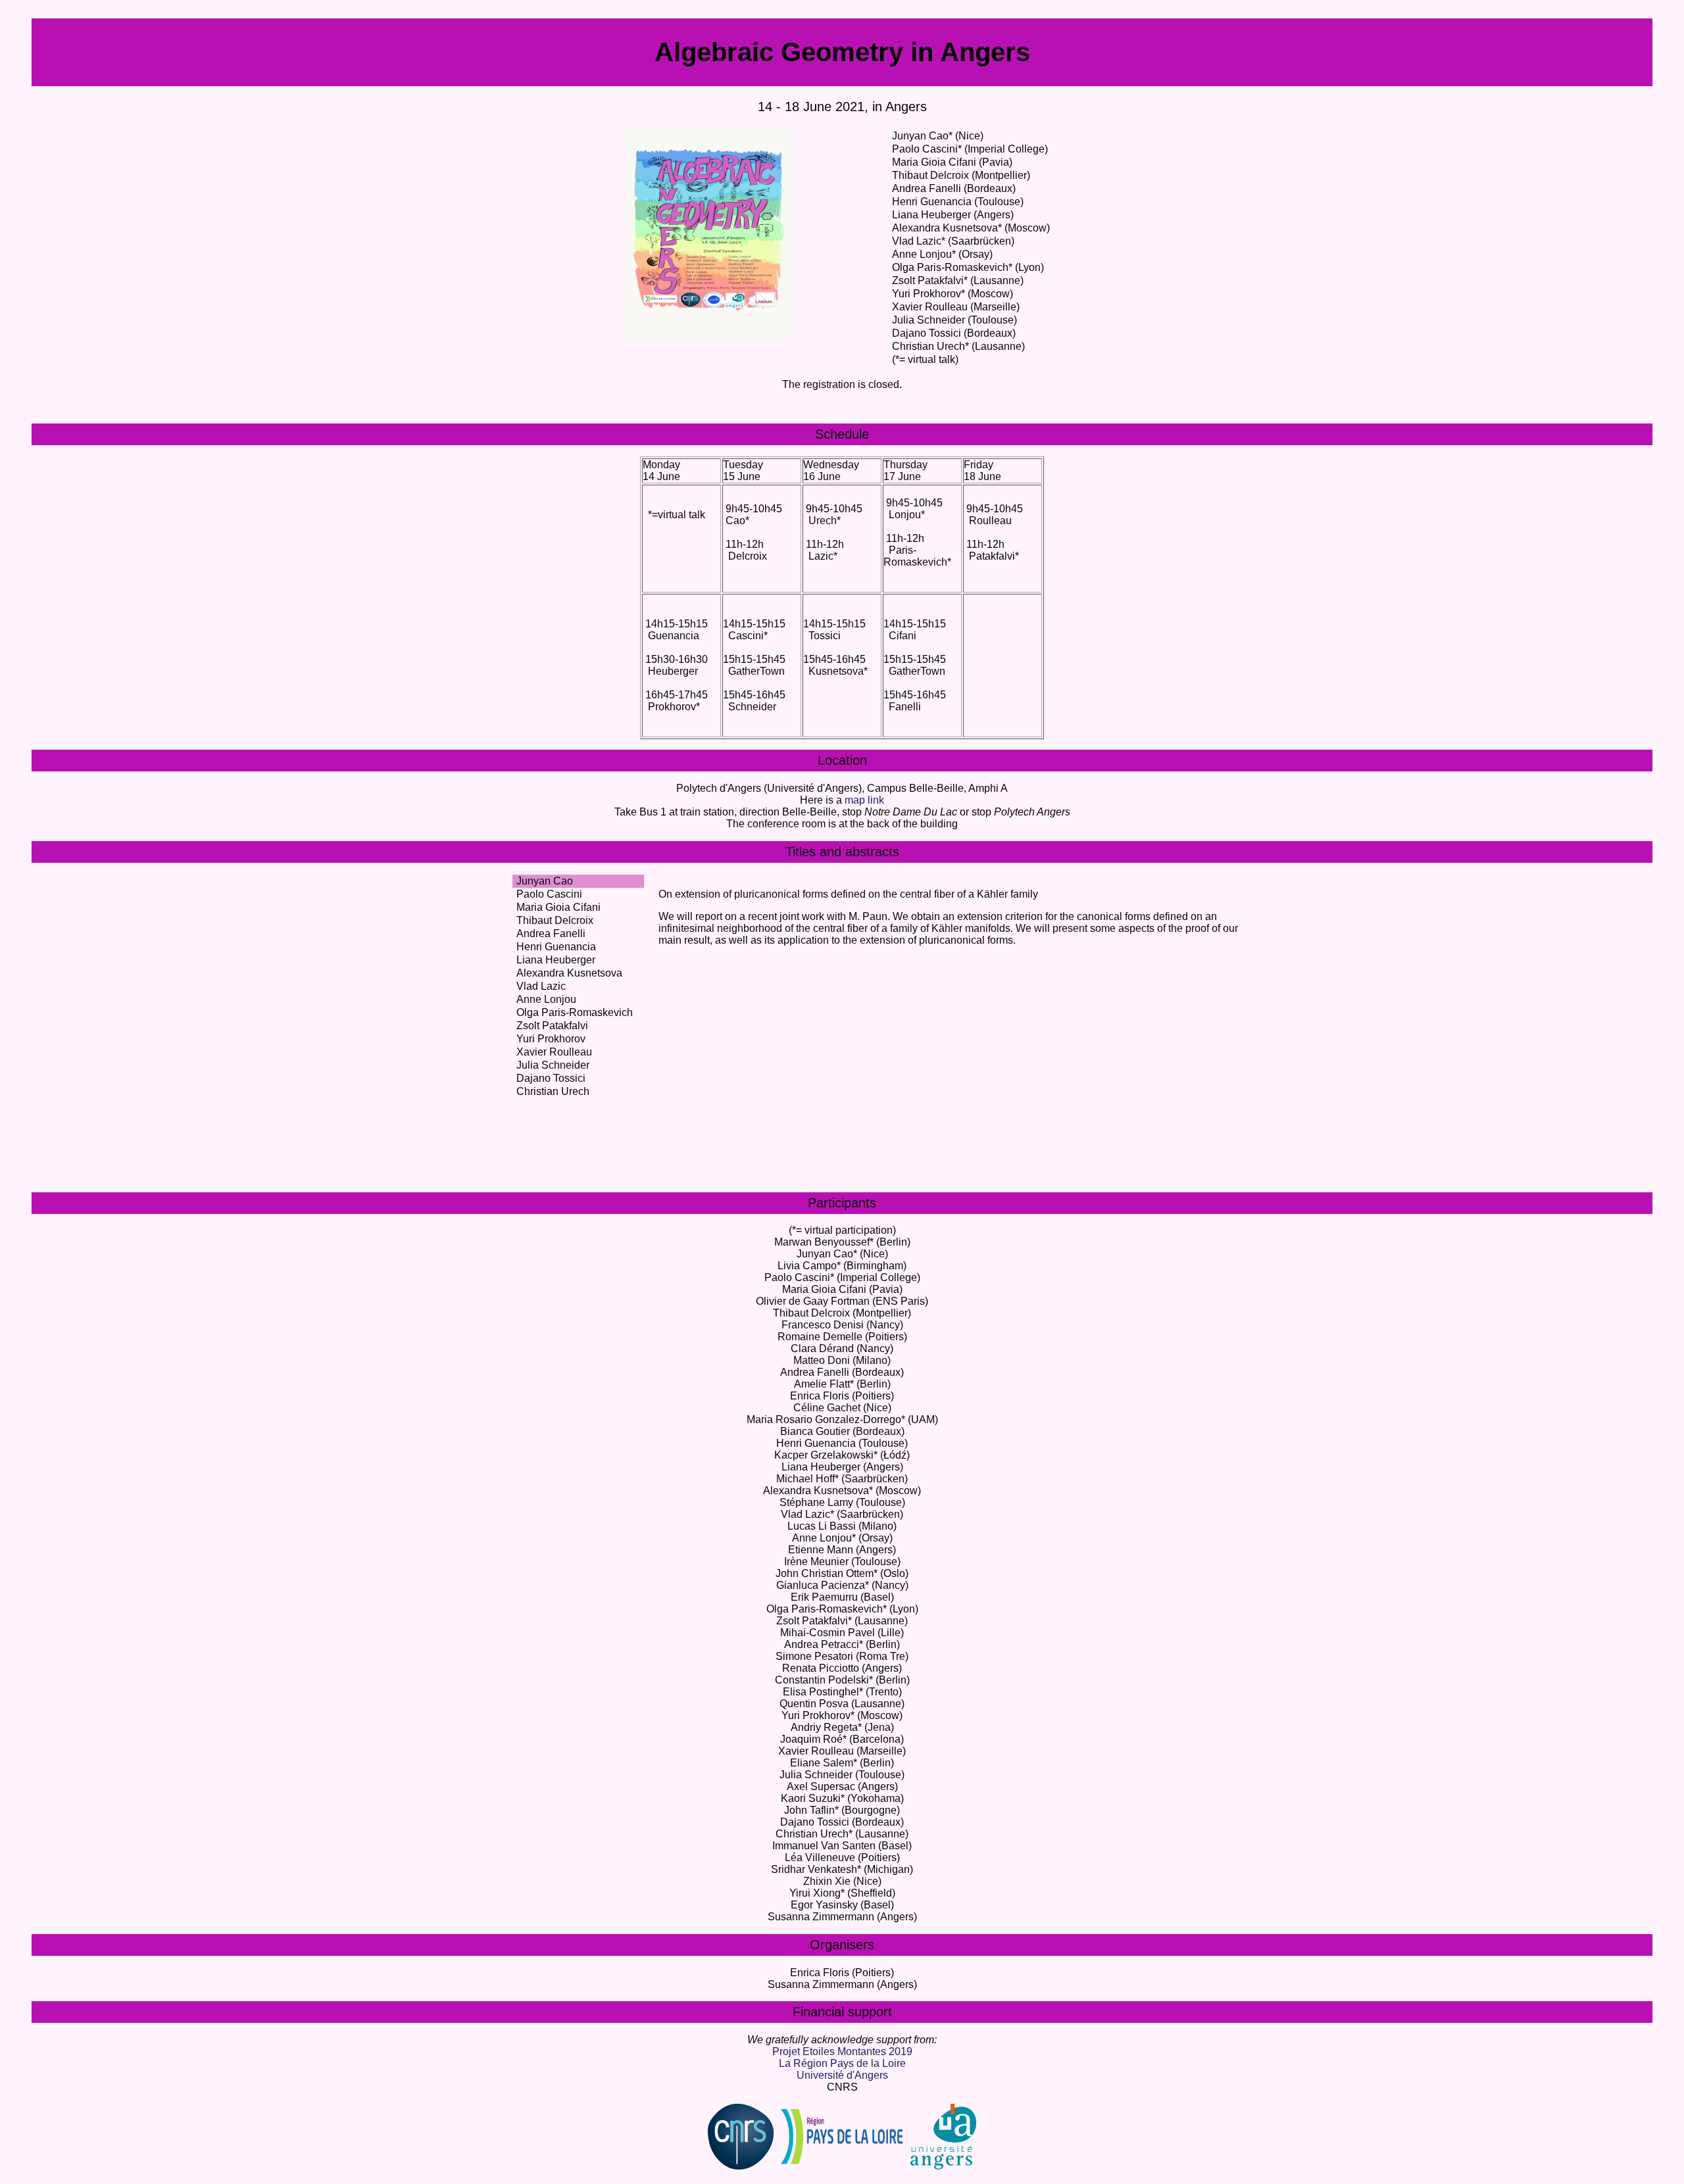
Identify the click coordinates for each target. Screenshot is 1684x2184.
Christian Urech (553, 1091)
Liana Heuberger (556, 960)
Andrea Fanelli (551, 934)
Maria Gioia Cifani (558, 907)
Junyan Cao (545, 881)
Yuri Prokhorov (551, 1039)
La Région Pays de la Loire (842, 2063)
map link (864, 800)
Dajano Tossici (551, 1078)
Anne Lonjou (546, 999)
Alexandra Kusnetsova (569, 973)
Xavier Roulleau (554, 1052)
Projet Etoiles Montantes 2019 (842, 2051)
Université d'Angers (842, 2075)
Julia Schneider (553, 1065)
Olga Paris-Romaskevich (575, 1012)
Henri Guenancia (556, 947)
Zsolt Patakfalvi (552, 1026)
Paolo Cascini (549, 894)
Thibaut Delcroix (555, 920)
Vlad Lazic (541, 986)
